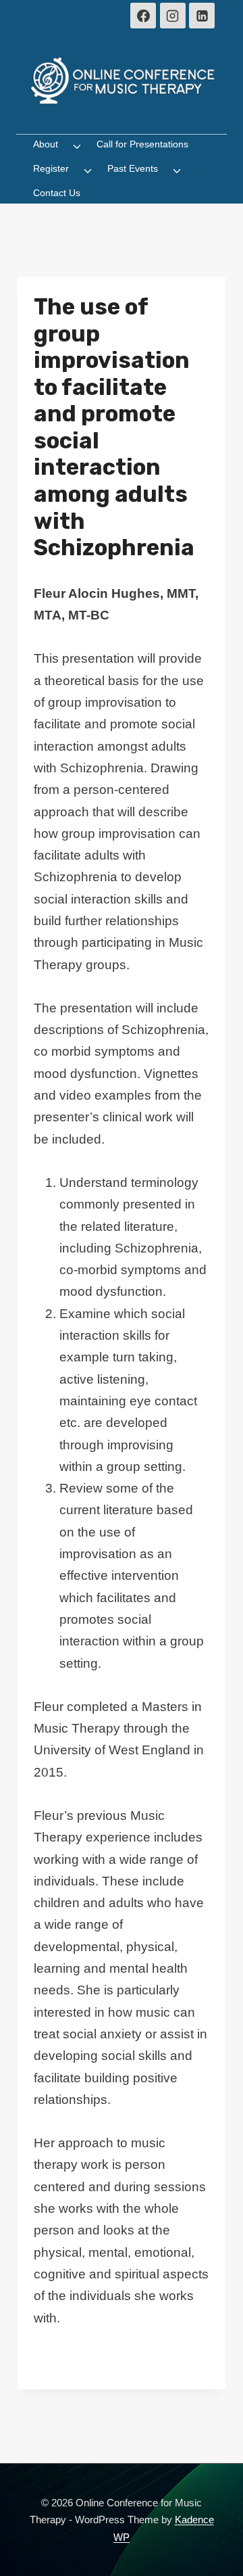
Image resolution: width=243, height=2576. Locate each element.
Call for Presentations (142, 144)
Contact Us (57, 193)
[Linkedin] (202, 16)
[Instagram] (173, 16)
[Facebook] (143, 16)
